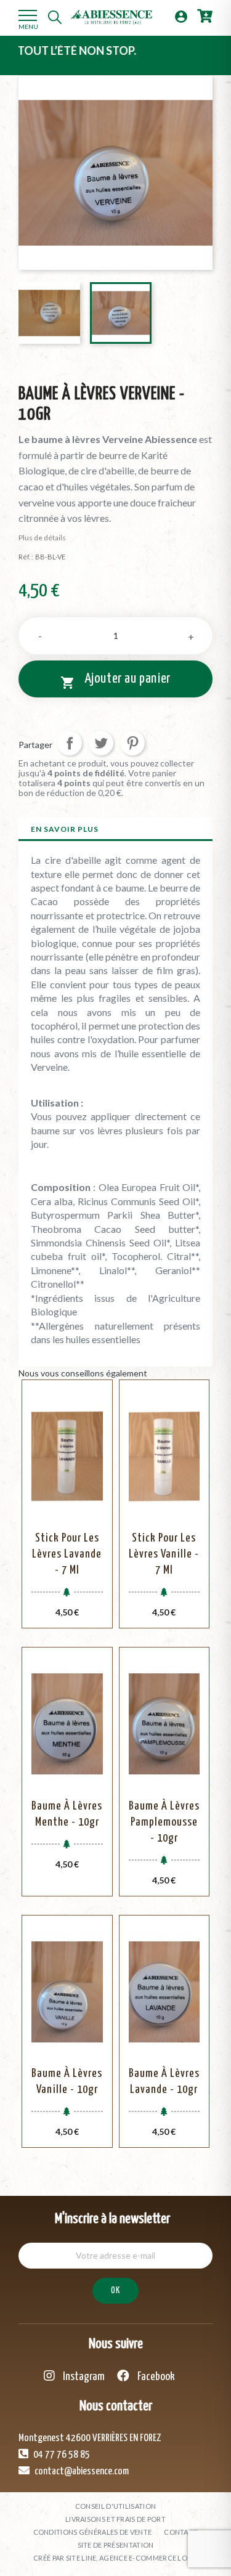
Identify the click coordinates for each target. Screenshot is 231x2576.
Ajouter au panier (115, 681)
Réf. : (26, 557)
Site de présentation (116, 2545)
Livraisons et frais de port (115, 2519)
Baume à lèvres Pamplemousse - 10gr (164, 1822)
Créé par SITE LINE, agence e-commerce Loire (115, 2558)
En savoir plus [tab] (65, 829)
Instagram (83, 2377)
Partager (70, 743)
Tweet (101, 743)
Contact (181, 2532)
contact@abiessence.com (81, 2472)
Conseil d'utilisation (115, 2506)
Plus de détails (42, 538)
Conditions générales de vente (93, 2532)
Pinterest (132, 743)
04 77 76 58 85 (61, 2455)
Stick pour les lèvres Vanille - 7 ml (164, 1554)
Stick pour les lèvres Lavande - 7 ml (67, 1554)
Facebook (155, 2377)
